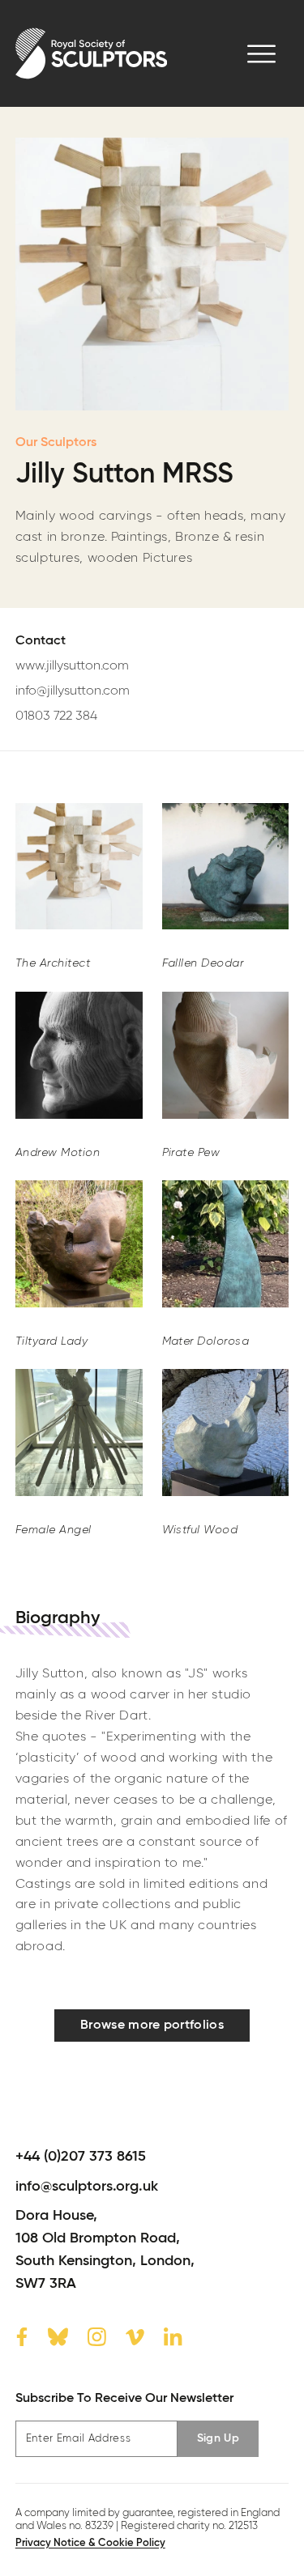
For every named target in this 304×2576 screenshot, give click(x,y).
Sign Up (218, 2438)
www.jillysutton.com (72, 666)
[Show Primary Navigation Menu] (261, 54)
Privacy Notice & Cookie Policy (90, 2543)
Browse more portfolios (152, 2026)
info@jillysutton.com (73, 691)
